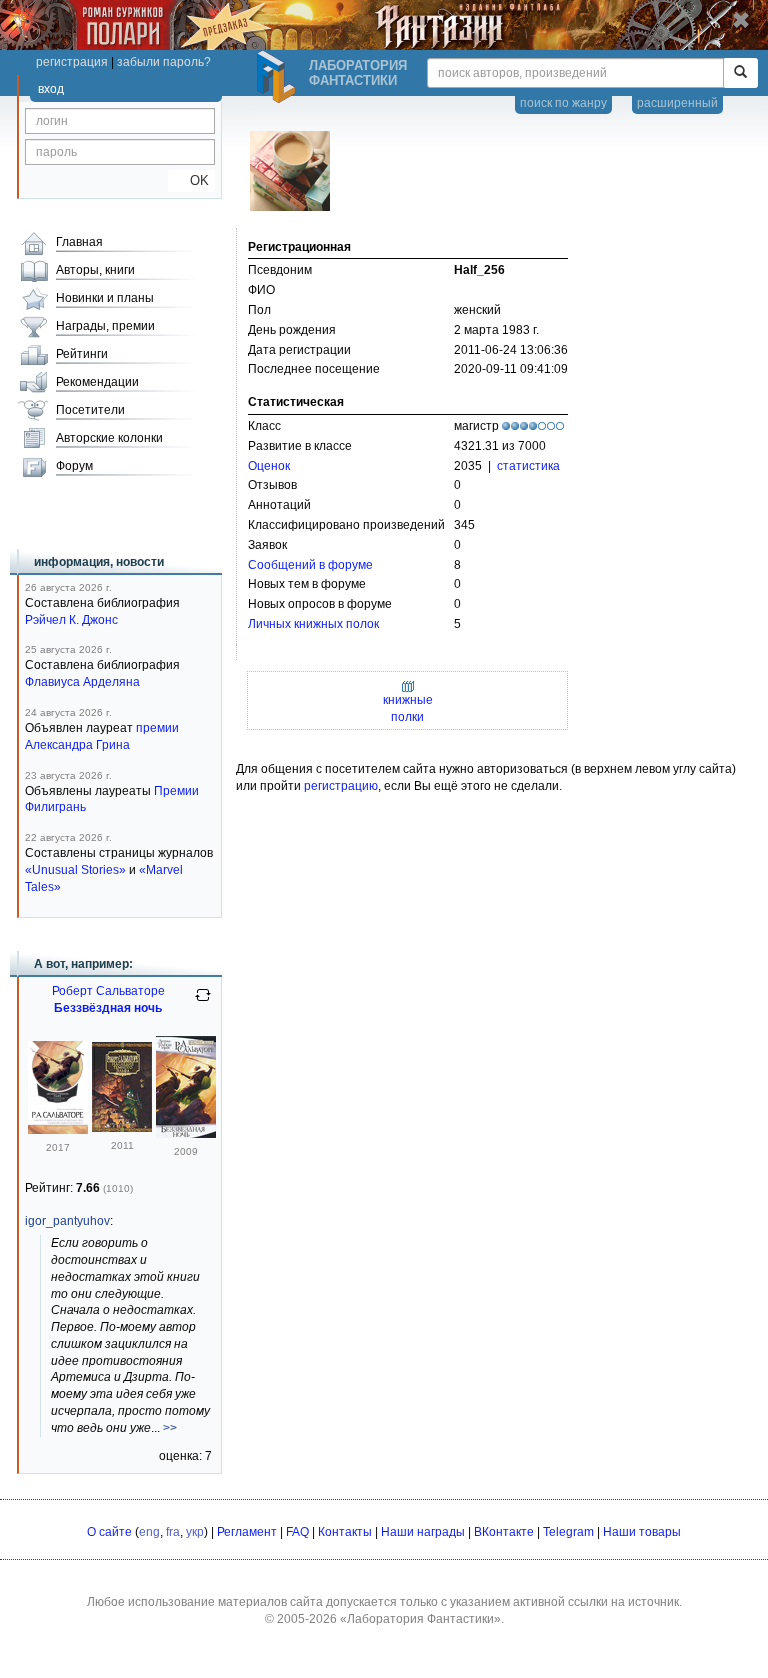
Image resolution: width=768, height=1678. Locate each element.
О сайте (109, 1532)
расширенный (677, 103)
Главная (79, 242)
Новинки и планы (105, 298)
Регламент (247, 1532)
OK (191, 180)
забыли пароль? (164, 62)
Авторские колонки (109, 438)
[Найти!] (740, 73)
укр (195, 1532)
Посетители (90, 410)
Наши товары (642, 1532)
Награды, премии (105, 326)
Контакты (345, 1532)
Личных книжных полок (313, 624)
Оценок (269, 466)
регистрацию (341, 786)
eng (149, 1532)
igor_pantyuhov (67, 1221)
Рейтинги (82, 354)
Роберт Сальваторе (108, 991)
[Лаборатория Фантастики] (279, 77)
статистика (528, 466)
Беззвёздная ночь (108, 1008)
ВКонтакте (504, 1532)
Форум (74, 466)
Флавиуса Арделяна (82, 682)
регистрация (72, 62)
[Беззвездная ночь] (186, 1134)
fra (173, 1532)
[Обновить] (203, 1003)
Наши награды (423, 1532)
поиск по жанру (563, 103)
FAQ (297, 1532)
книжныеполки (408, 708)
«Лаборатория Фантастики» (420, 1619)
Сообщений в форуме (310, 565)
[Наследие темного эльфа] (122, 1128)
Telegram (568, 1532)
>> (170, 1428)
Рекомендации (97, 382)
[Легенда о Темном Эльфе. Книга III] (58, 1130)
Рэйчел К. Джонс (71, 620)
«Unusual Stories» (75, 870)
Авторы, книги (95, 270)
